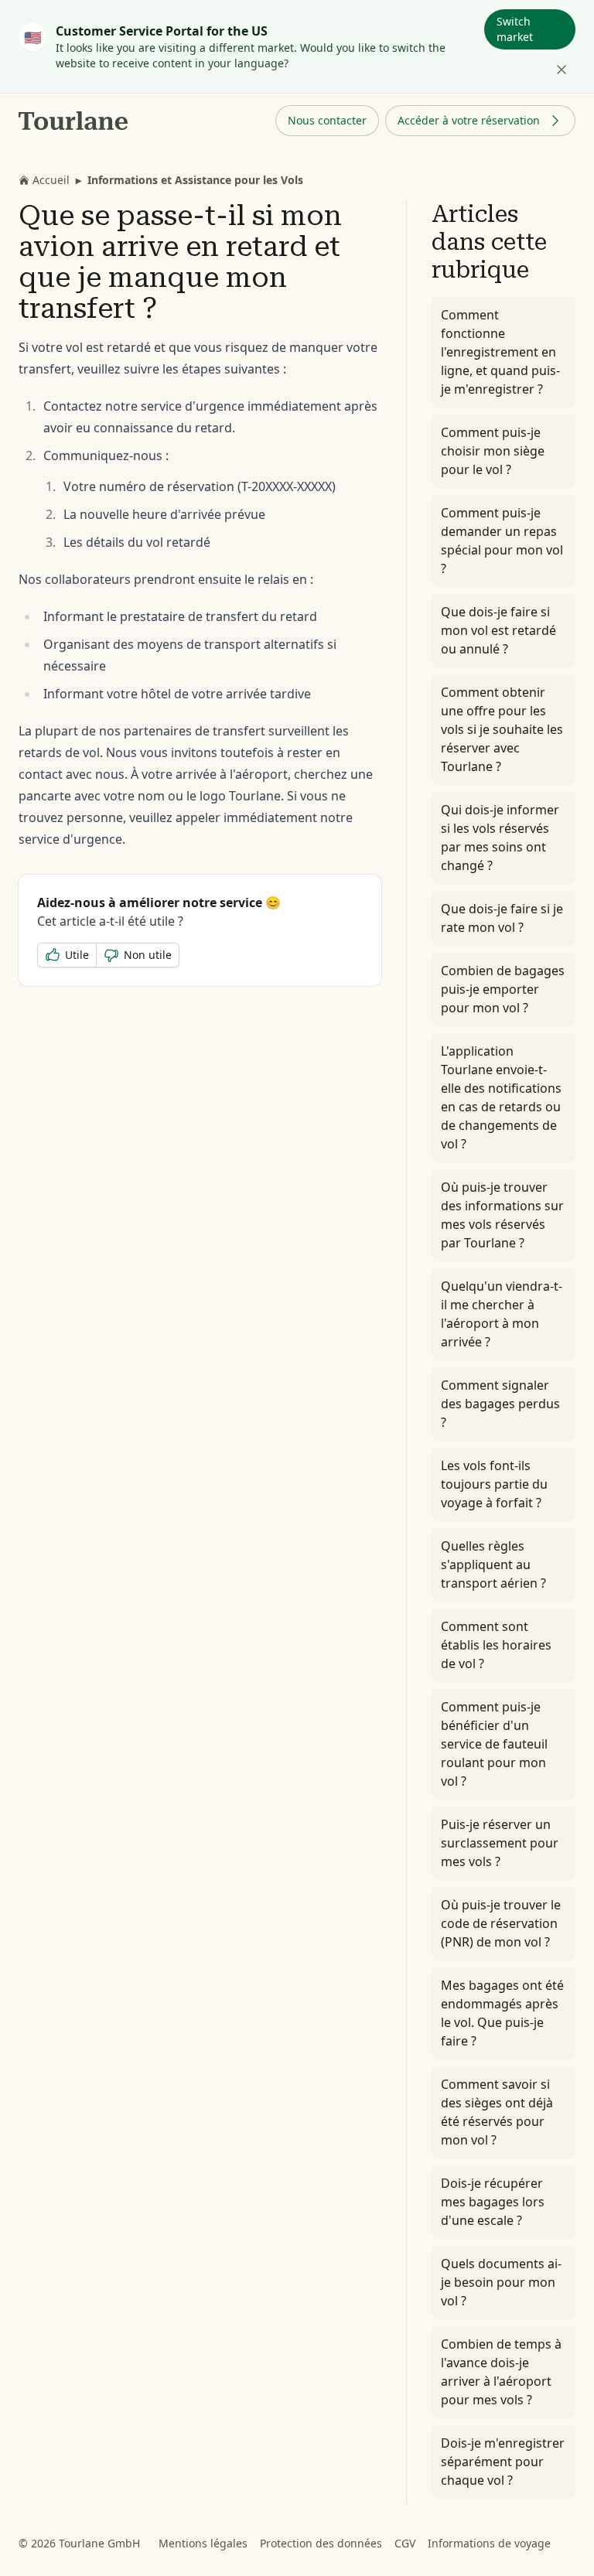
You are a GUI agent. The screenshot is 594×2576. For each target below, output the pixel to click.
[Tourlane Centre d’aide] (74, 121)
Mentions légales (203, 2543)
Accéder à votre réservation (469, 120)
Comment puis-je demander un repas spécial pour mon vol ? (502, 541)
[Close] (562, 70)
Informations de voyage (489, 2543)
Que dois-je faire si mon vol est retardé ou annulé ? (498, 630)
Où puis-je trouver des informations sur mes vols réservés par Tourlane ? (502, 1215)
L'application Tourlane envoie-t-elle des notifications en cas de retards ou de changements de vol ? (501, 1097)
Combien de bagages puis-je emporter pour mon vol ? (503, 989)
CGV (405, 2543)
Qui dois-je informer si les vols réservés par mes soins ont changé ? (500, 838)
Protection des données (321, 2543)
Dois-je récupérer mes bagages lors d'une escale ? (493, 2202)
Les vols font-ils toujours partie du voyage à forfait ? (494, 1484)
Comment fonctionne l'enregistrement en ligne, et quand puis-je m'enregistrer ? (500, 352)
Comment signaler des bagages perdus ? (500, 1404)
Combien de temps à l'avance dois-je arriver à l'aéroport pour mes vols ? (501, 2372)
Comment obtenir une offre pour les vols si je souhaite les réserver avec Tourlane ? (502, 729)
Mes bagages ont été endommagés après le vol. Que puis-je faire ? (502, 2013)
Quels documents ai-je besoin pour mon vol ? (501, 2282)
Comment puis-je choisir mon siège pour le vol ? (493, 451)
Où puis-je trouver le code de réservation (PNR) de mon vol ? (501, 1923)
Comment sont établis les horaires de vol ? (496, 1645)
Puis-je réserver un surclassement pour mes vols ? (500, 1843)
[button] (327, 121)
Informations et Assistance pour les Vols (195, 180)
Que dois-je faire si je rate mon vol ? (502, 918)
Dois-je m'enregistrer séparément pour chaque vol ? (503, 2462)
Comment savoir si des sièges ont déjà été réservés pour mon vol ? (497, 2112)
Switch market (515, 29)
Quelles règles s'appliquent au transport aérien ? (493, 1564)
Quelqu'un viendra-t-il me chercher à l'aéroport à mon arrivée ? (502, 1314)
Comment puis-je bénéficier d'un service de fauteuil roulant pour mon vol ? (494, 1744)
